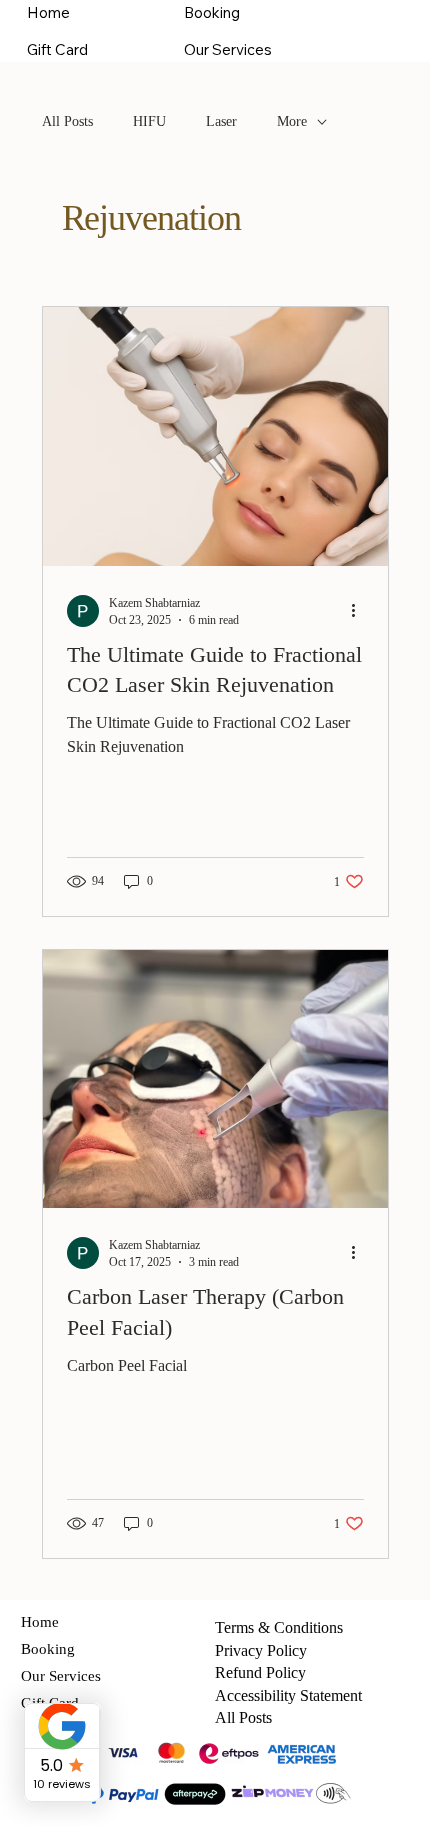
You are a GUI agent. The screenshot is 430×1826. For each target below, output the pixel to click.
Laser (221, 121)
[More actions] (361, 611)
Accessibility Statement (288, 1695)
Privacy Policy (261, 1650)
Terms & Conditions (279, 1627)
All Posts (67, 121)
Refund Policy (260, 1672)
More (292, 121)
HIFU (149, 121)
